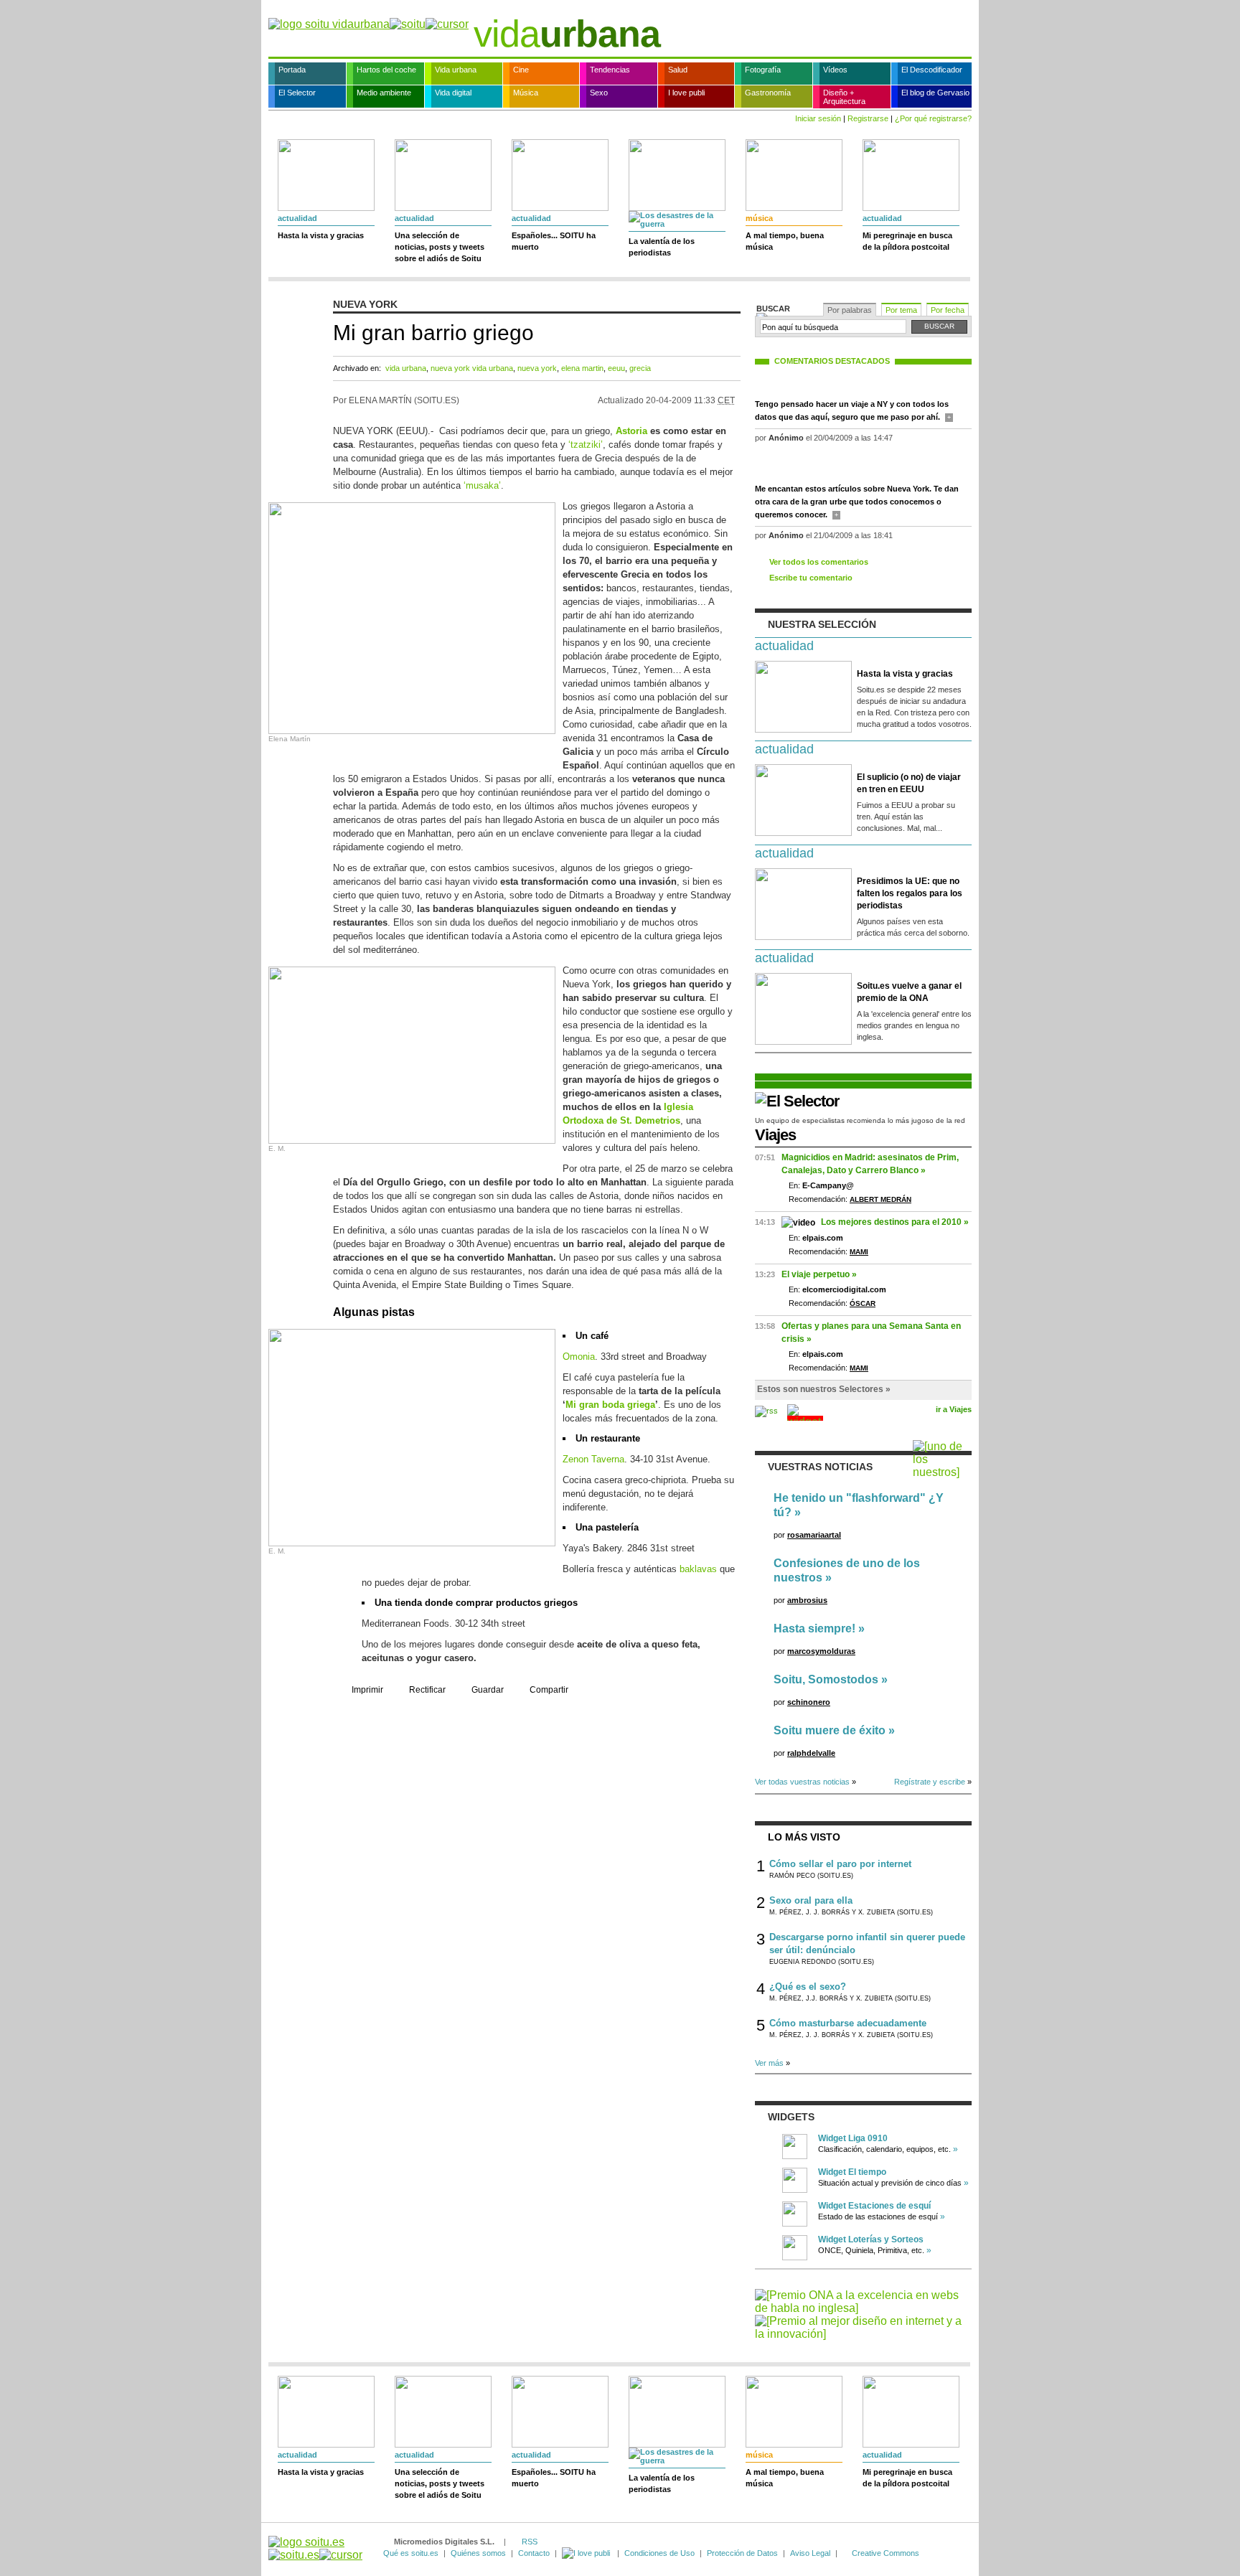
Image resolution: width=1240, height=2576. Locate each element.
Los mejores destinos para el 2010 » (895, 1222)
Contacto (534, 2553)
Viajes (775, 1135)
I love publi (686, 93)
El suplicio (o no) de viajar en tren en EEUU (909, 783)
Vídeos (835, 70)
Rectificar (427, 1690)
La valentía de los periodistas (662, 247)
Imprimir (367, 1690)
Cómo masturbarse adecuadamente (848, 2023)
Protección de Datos (742, 2553)
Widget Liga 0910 (853, 2138)
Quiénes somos (478, 2553)
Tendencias (610, 70)
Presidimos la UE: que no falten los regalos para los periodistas (910, 893)
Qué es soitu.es (411, 2553)
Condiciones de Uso (659, 2553)
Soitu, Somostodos (826, 1679)
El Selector (297, 93)
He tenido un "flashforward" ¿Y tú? (859, 1505)
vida (567, 34)
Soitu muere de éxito (830, 1730)
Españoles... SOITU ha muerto (554, 241)
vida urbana (406, 368)
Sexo (599, 93)
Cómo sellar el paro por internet (840, 1864)
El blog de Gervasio (935, 93)
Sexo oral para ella (811, 1900)
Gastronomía (768, 93)
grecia (640, 368)
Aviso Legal (810, 2553)
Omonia (579, 1357)
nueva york (537, 368)
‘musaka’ (482, 485)
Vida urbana (456, 70)
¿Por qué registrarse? (933, 118)
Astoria (631, 431)
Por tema (901, 310)
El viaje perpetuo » (819, 1274)
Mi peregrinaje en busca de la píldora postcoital (907, 241)
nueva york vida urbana (472, 368)
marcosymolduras (821, 1651)
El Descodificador (932, 70)
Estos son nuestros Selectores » (824, 1389)
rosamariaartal (814, 1535)
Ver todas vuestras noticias (802, 1782)
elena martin (582, 368)
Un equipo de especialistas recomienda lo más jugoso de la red (860, 1120)
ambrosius (807, 1600)
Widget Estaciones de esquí (874, 2206)
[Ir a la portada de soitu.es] (315, 2548)
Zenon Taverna (593, 1459)
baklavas (698, 1569)
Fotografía (763, 70)
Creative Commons (886, 2553)
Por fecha (948, 310)
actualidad (297, 218)
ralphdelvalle (811, 1753)
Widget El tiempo (852, 2172)
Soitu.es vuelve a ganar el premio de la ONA (909, 992)
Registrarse (868, 118)
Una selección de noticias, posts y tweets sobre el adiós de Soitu (440, 247)
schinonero (809, 1702)
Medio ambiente (384, 93)
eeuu (616, 368)
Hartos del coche (386, 70)
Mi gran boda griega (610, 1405)
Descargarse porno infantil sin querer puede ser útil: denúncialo (867, 1943)
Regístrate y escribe (930, 1782)
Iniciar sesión (818, 118)
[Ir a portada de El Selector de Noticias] (797, 1101)
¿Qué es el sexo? (808, 1987)
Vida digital (453, 93)
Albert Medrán (880, 1199)
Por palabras (850, 310)
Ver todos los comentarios (819, 562)
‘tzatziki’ (586, 445)
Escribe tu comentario (811, 578)
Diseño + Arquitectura (844, 97)
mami (859, 1252)
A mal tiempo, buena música (785, 241)
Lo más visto (804, 1837)
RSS (530, 2542)
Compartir (549, 1690)
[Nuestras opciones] (587, 2553)
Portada (292, 70)
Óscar (863, 1303)
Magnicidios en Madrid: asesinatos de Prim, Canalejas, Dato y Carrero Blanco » (870, 1164)
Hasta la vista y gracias (321, 235)
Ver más (769, 2063)
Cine (521, 70)
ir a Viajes (954, 1409)
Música (526, 93)
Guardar (488, 1690)
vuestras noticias (820, 1467)
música (759, 218)
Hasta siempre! (814, 1628)
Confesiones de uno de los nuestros (847, 1570)
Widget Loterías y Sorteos (871, 2239)
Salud (678, 70)
